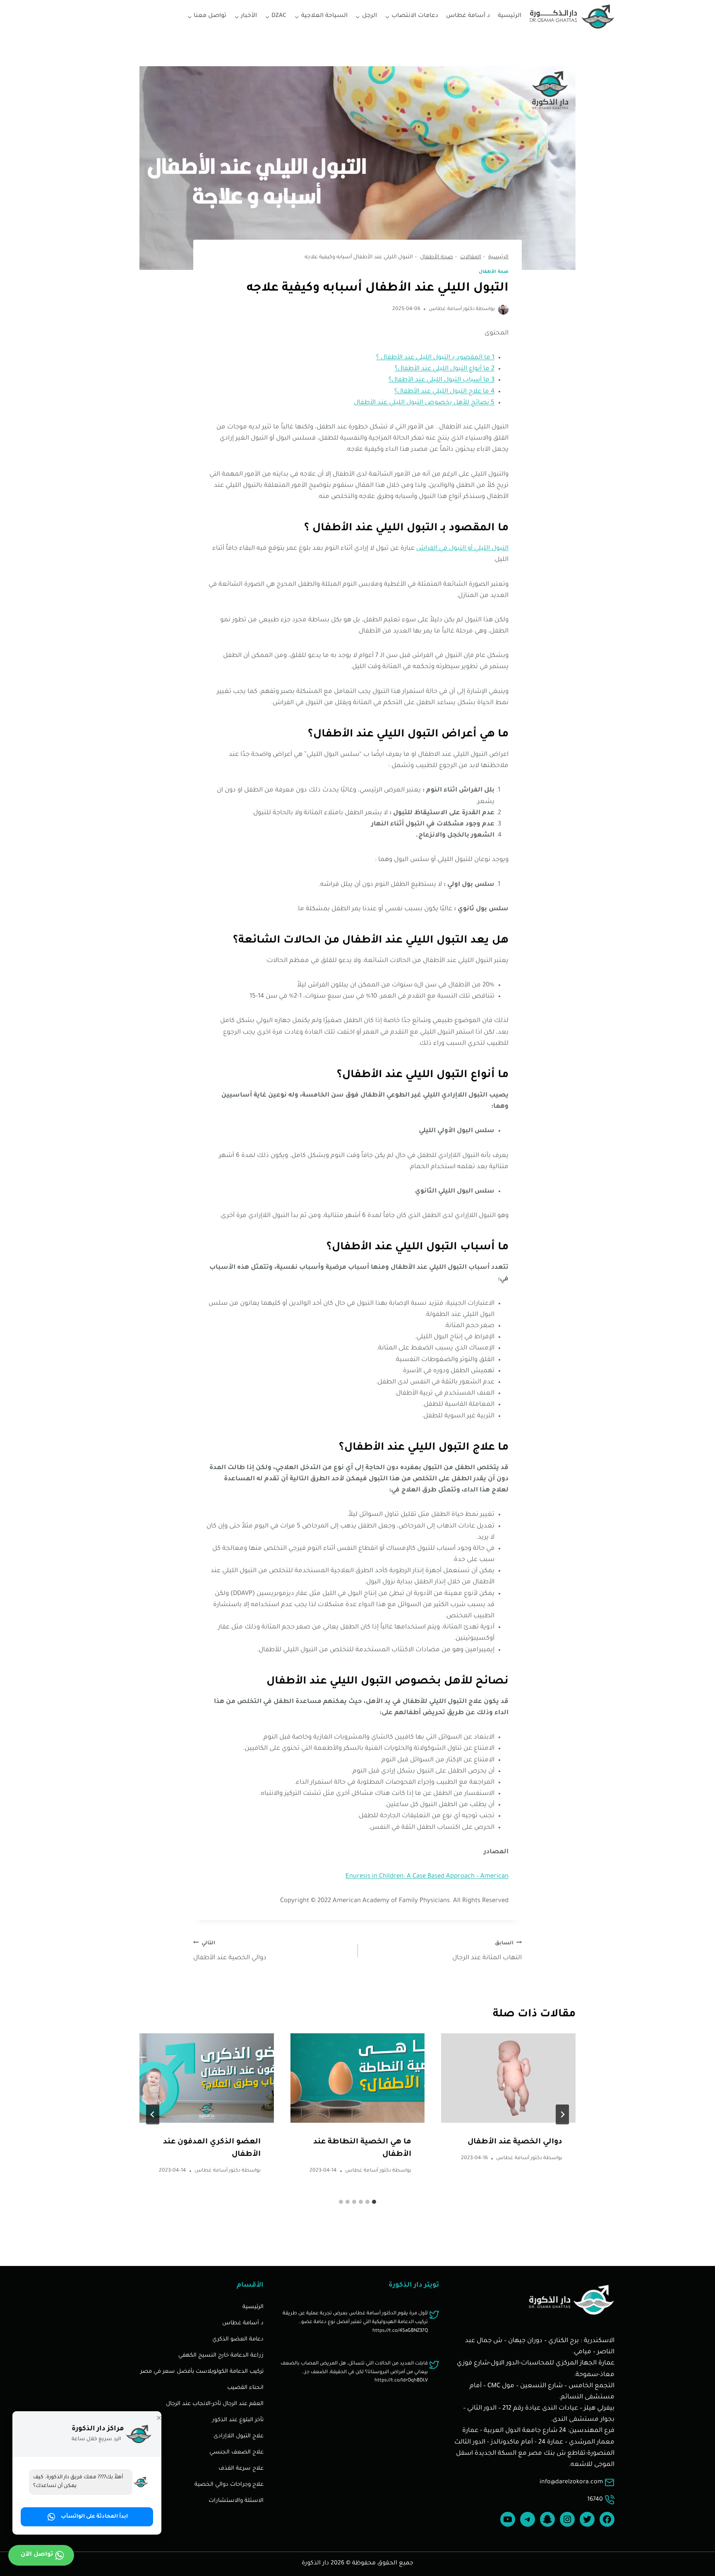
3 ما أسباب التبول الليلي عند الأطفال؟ (441, 380)
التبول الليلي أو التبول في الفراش (462, 549)
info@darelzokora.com (571, 2482)
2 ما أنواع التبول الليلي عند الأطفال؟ (445, 369)
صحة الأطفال (494, 272)
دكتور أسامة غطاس (452, 309)
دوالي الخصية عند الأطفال (230, 1951)
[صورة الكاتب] (503, 309)
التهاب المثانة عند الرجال (487, 1951)
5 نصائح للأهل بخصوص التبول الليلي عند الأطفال (424, 403)
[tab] (374, 2202)
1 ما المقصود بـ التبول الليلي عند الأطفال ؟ (435, 358)
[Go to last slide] (562, 2114)
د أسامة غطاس (468, 16)
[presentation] (508, 2078)
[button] (87, 2517)
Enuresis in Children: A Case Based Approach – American (427, 1877)
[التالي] (153, 2114)
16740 (595, 2500)
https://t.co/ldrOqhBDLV (401, 2381)
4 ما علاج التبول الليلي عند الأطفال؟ (444, 392)
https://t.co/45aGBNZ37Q (400, 2331)
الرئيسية (510, 16)
